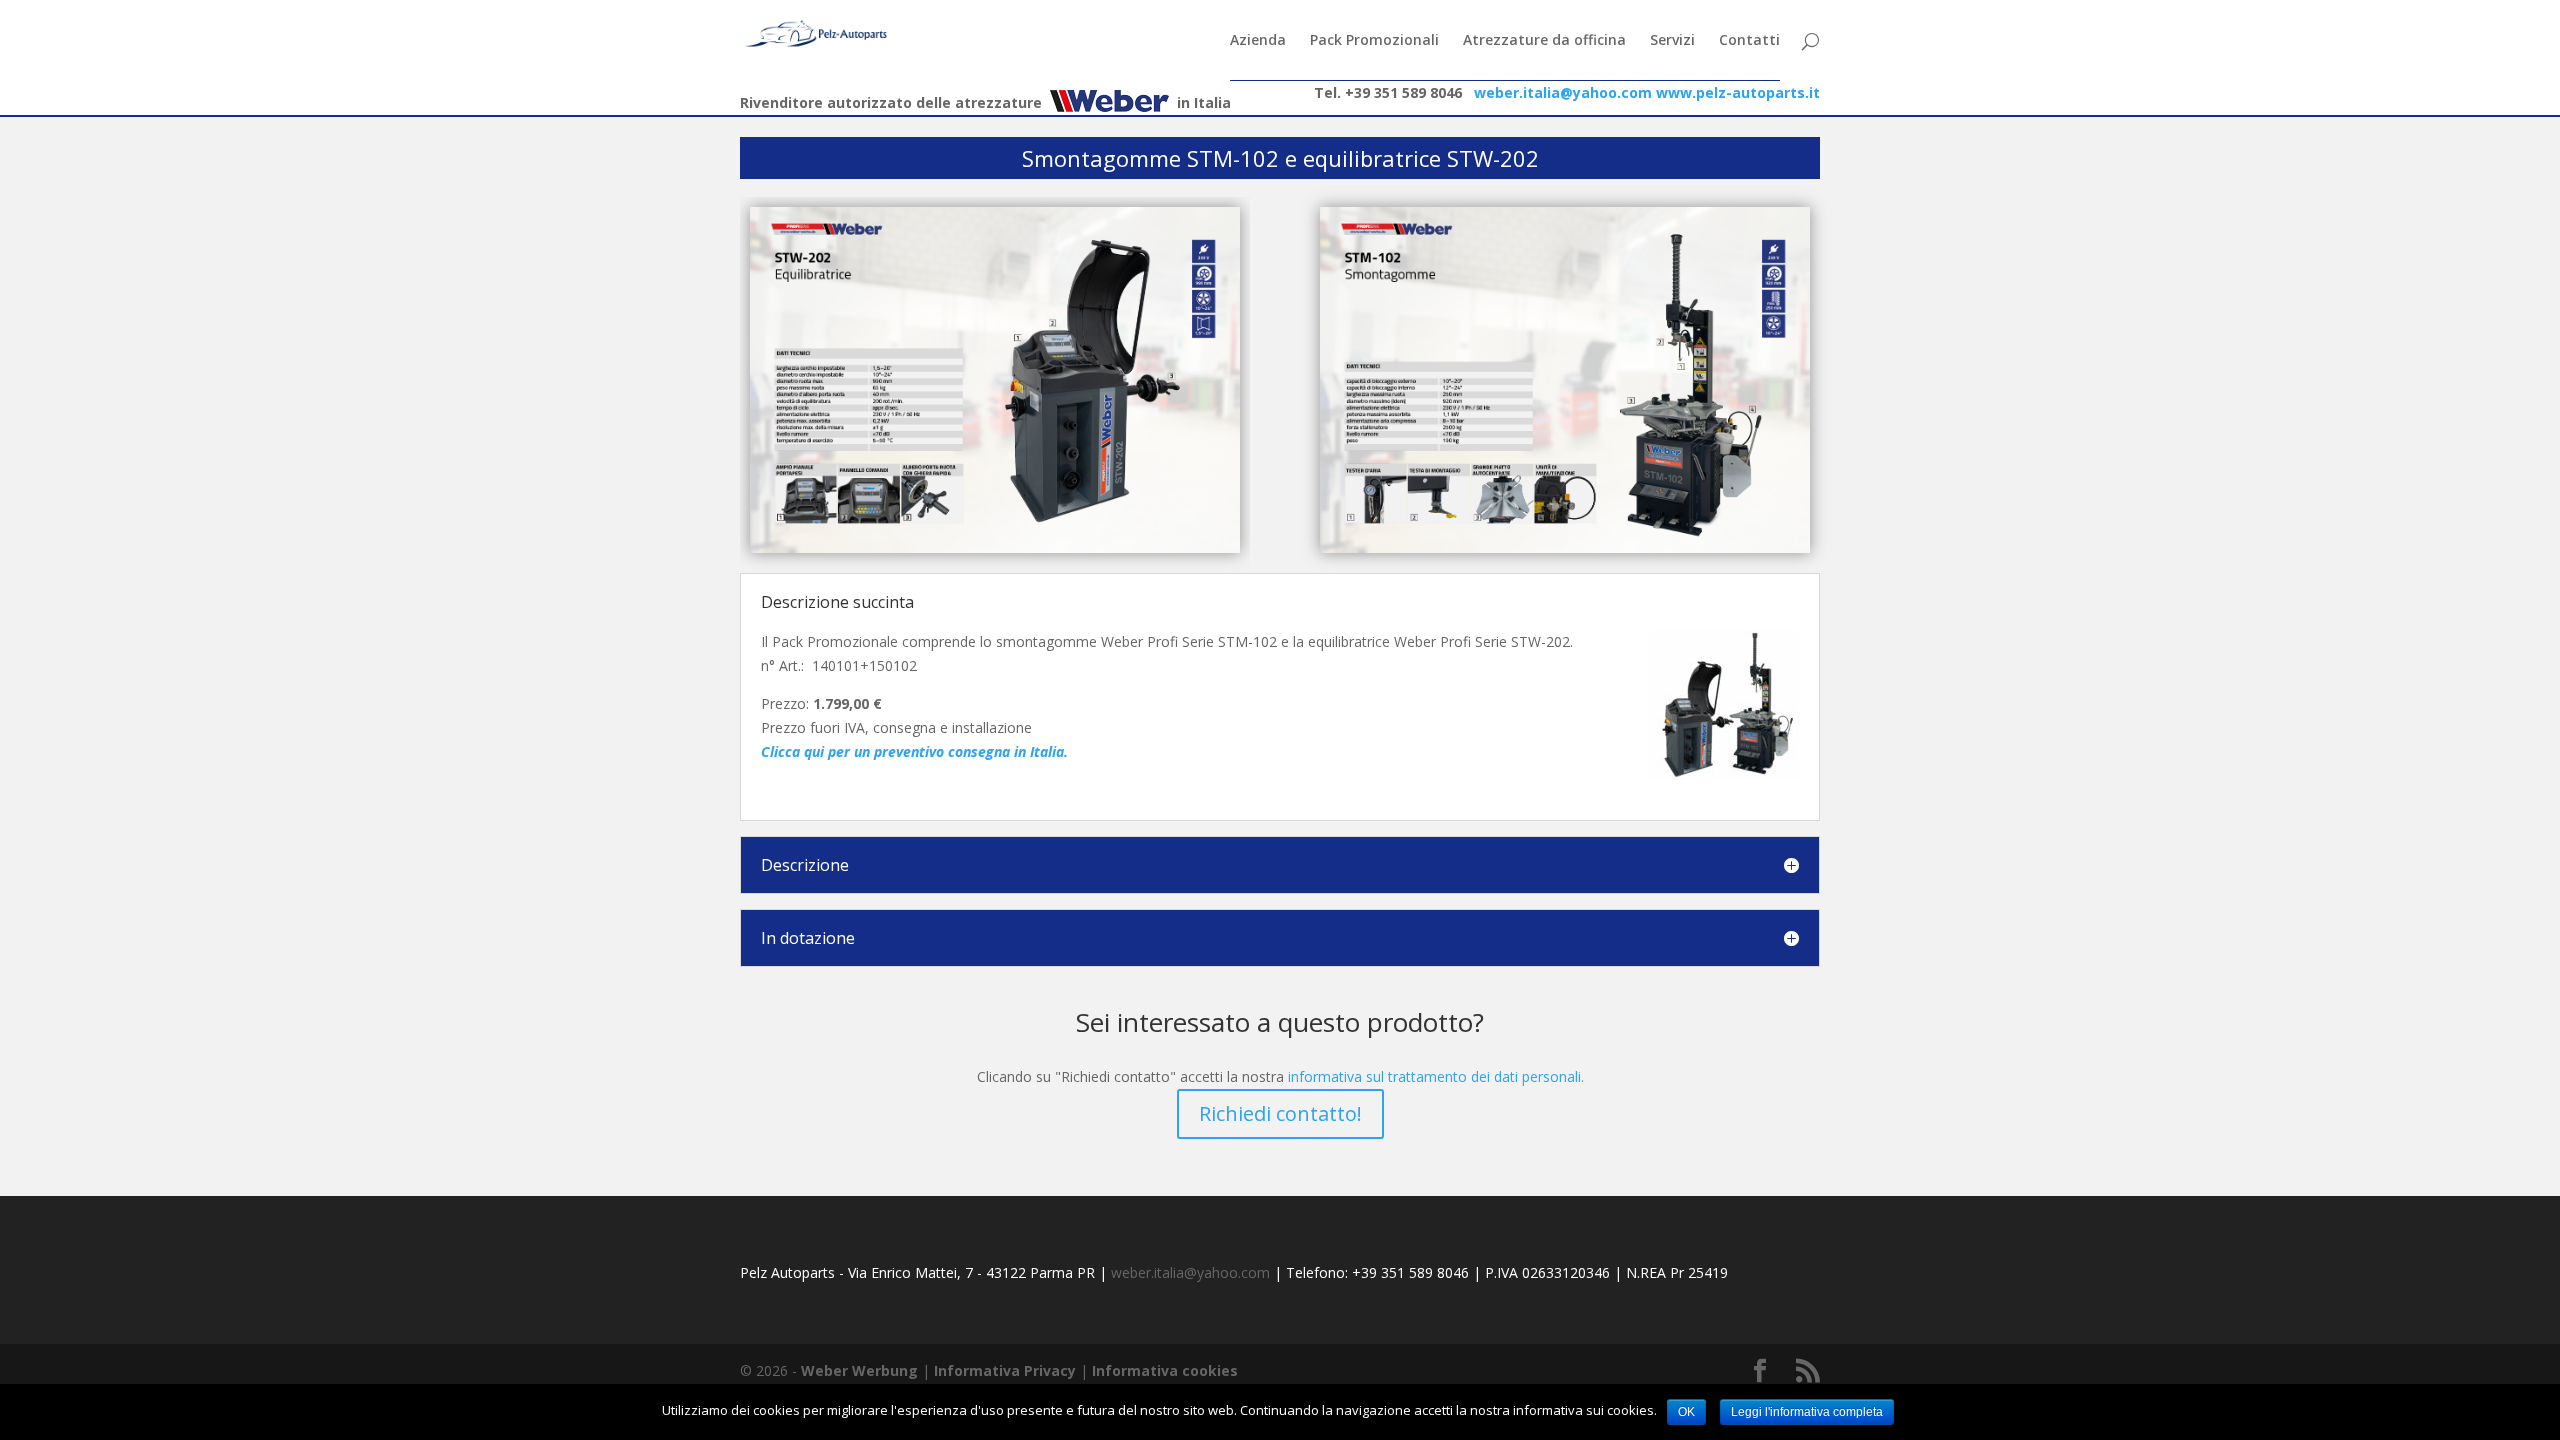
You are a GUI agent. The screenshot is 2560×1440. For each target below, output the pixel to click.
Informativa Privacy (1005, 1370)
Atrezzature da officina (1544, 41)
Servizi (1672, 41)
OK (1686, 1412)
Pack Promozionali (1374, 41)
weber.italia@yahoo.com (1563, 92)
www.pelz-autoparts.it (1738, 92)
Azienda (1258, 41)
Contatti (1749, 41)
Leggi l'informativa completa (1807, 1412)
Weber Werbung (859, 1370)
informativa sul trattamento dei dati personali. (1436, 1076)
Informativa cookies (1165, 1370)
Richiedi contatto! (1280, 1113)
